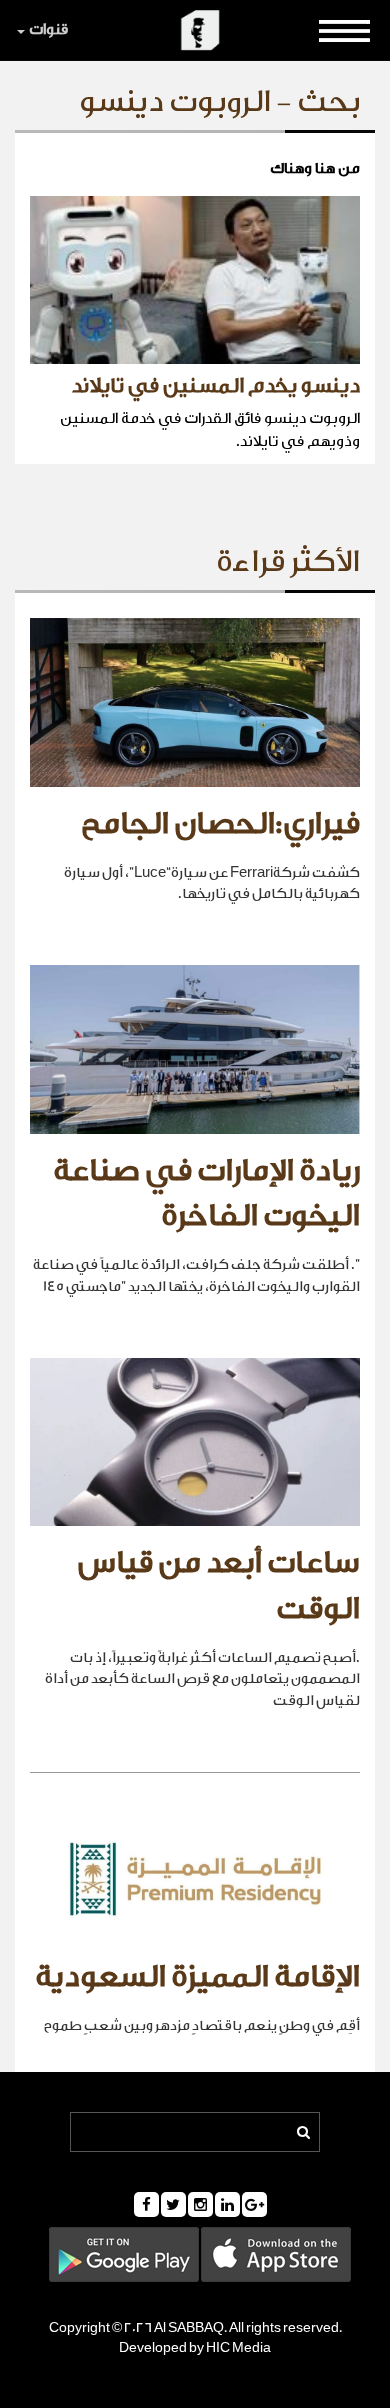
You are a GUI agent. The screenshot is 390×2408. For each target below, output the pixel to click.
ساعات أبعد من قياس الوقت (219, 1586)
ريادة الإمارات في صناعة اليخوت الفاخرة (206, 1194)
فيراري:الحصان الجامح (220, 824)
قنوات (48, 29)
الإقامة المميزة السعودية (197, 1977)
